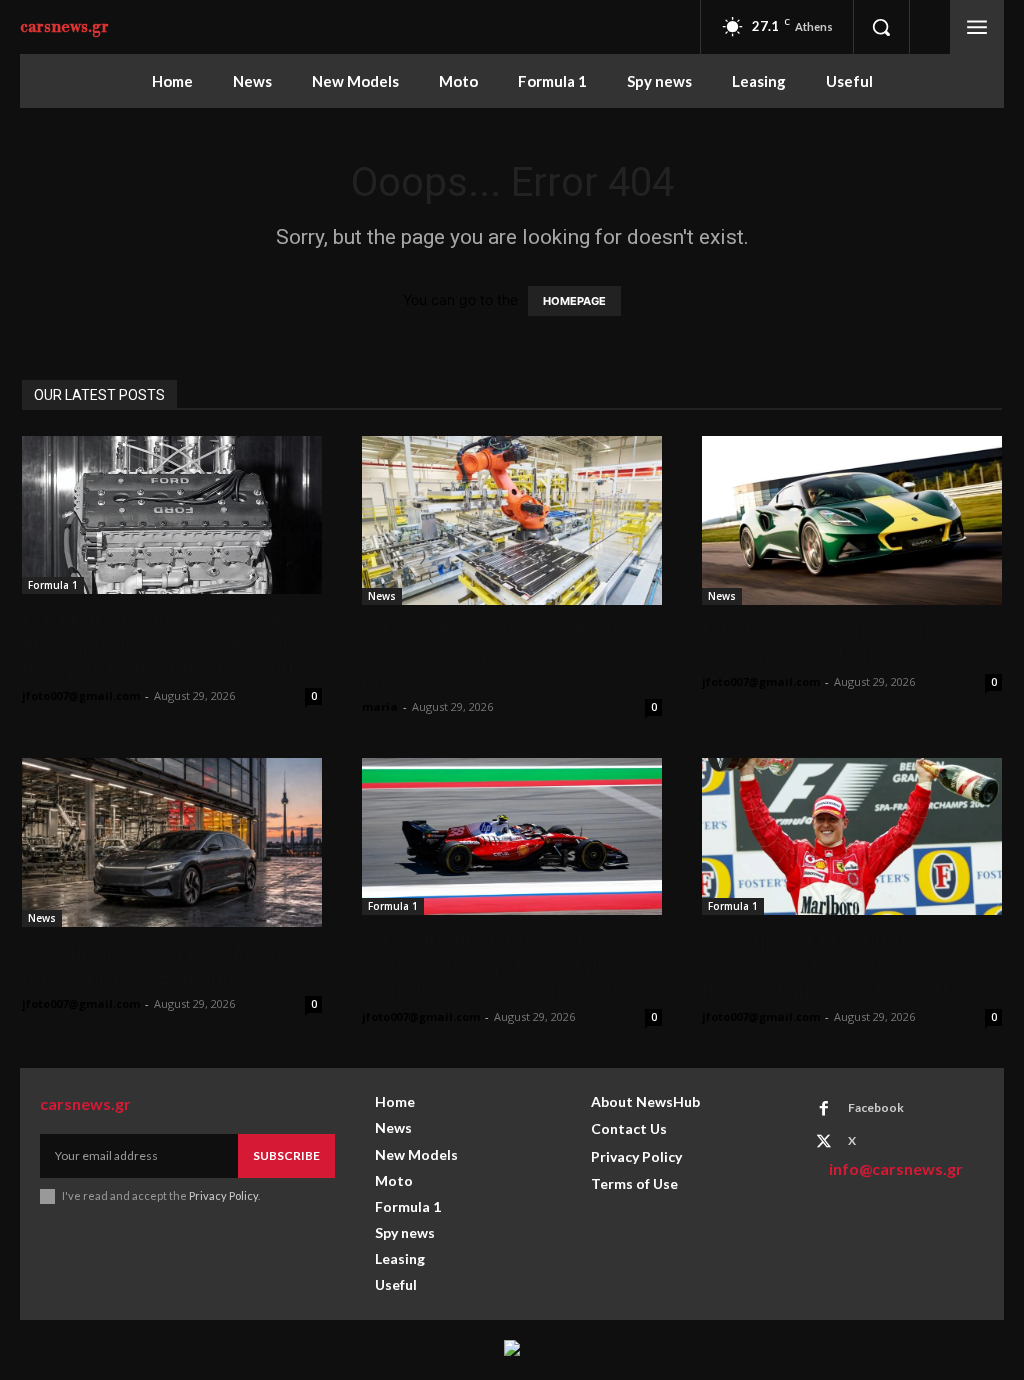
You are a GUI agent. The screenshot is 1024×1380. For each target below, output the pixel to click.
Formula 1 (53, 585)
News (382, 596)
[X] (824, 1142)
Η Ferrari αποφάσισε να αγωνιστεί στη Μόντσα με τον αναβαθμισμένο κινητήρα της (504, 965)
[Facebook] (824, 1109)
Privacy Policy (223, 1195)
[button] (881, 27)
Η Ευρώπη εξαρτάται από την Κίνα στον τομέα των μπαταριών (498, 655)
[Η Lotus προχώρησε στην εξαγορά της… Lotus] (852, 520)
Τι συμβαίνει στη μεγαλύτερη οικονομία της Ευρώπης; (161, 964)
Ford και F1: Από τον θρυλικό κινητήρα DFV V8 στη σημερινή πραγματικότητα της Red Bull (166, 644)
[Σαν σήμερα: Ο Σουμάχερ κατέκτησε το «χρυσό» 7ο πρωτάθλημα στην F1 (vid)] (852, 836)
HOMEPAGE (574, 301)
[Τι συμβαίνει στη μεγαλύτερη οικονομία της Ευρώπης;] (172, 842)
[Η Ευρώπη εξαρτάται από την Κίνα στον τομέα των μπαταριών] (512, 520)
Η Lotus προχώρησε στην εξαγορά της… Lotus (821, 642)
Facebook (876, 1107)
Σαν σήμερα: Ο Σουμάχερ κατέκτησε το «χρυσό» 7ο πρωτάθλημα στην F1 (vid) (824, 965)
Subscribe (286, 1155)
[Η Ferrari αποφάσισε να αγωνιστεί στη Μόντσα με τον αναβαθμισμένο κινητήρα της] (512, 836)
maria (380, 706)
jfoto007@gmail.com (81, 695)
